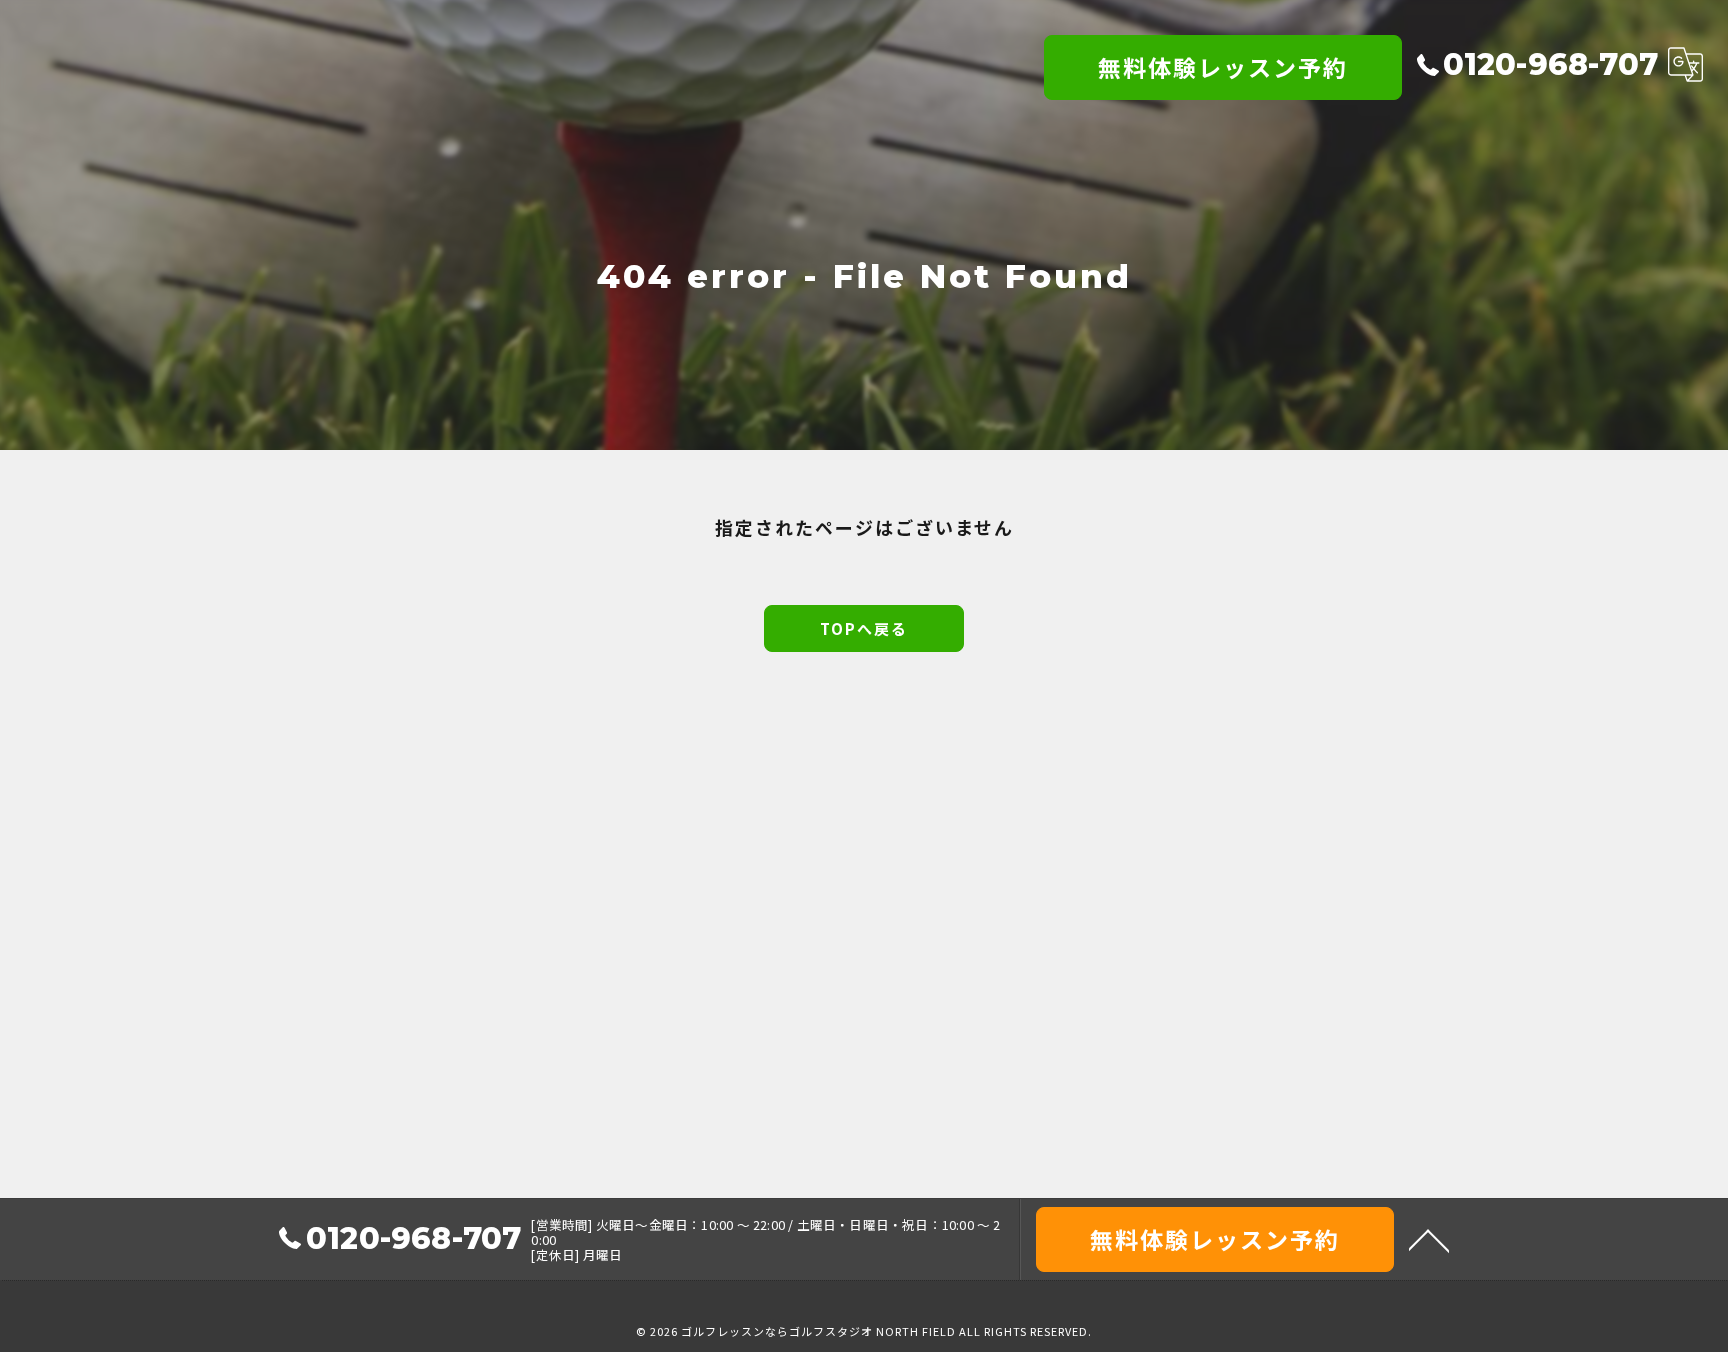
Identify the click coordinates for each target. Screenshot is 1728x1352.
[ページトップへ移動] (1429, 1239)
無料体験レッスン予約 (1223, 67)
